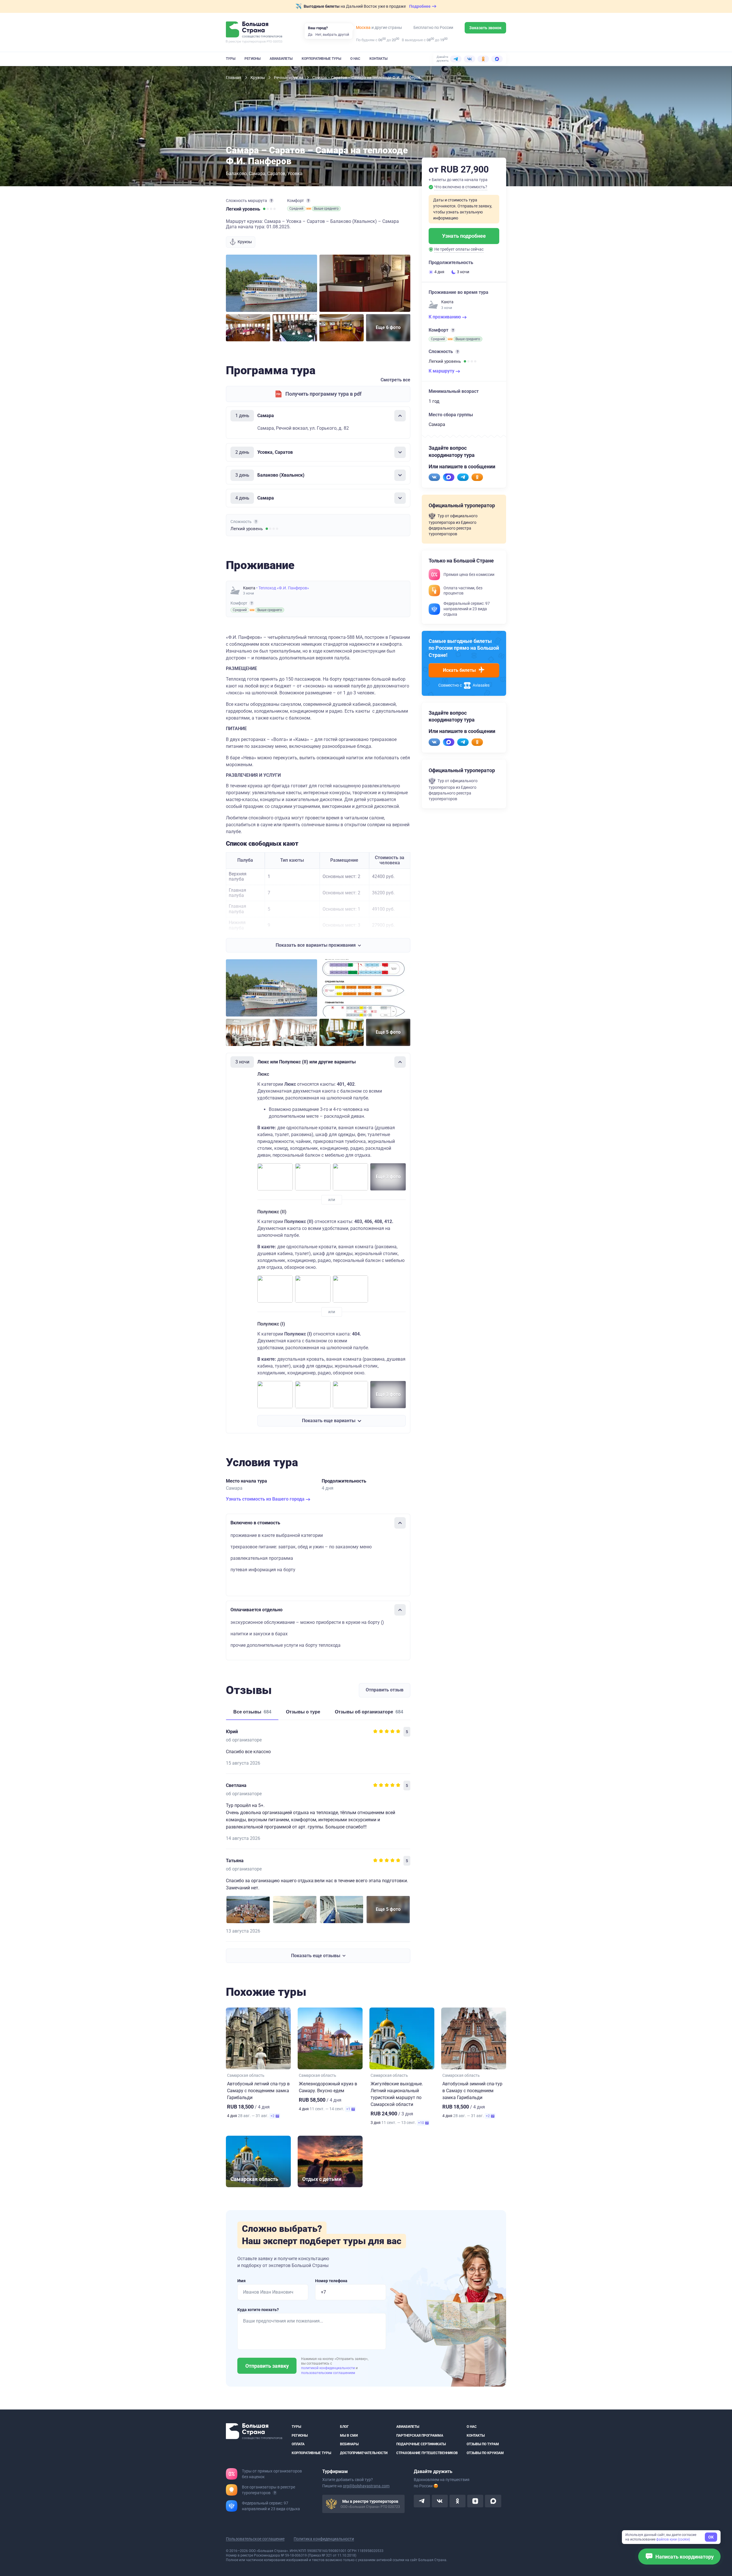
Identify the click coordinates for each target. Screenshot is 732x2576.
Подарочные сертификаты (421, 2444)
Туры (231, 59)
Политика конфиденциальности (324, 2539)
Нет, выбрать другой (332, 35)
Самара (257, 174)
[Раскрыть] (400, 452)
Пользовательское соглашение (255, 2539)
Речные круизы (289, 78)
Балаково (236, 174)
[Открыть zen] (475, 2501)
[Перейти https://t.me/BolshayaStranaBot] (463, 477)
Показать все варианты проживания (316, 945)
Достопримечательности (364, 2453)
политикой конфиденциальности (328, 2368)
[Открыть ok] (457, 2501)
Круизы (258, 78)
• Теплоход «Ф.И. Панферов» (283, 588)
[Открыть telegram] (422, 2501)
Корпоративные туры (321, 59)
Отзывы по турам (483, 2444)
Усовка (295, 174)
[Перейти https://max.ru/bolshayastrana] (449, 477)
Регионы (252, 59)
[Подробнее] (271, 201)
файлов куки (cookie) (673, 2539)
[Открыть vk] (440, 2501)
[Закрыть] (400, 416)
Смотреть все (395, 380)
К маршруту (442, 371)
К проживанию (445, 317)
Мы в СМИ (349, 2435)
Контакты (378, 59)
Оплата (298, 2444)
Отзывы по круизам (485, 2453)
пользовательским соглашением (328, 2373)
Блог (344, 2427)
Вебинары (349, 2444)
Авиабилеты (281, 59)
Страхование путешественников (427, 2453)
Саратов (276, 174)
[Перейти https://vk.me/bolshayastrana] (434, 477)
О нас (355, 59)
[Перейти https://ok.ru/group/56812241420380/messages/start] (477, 477)
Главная (234, 78)
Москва (363, 27)
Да (310, 35)
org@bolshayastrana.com (366, 2486)
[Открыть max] (493, 2501)
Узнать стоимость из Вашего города (266, 1499)
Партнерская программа (420, 2435)
